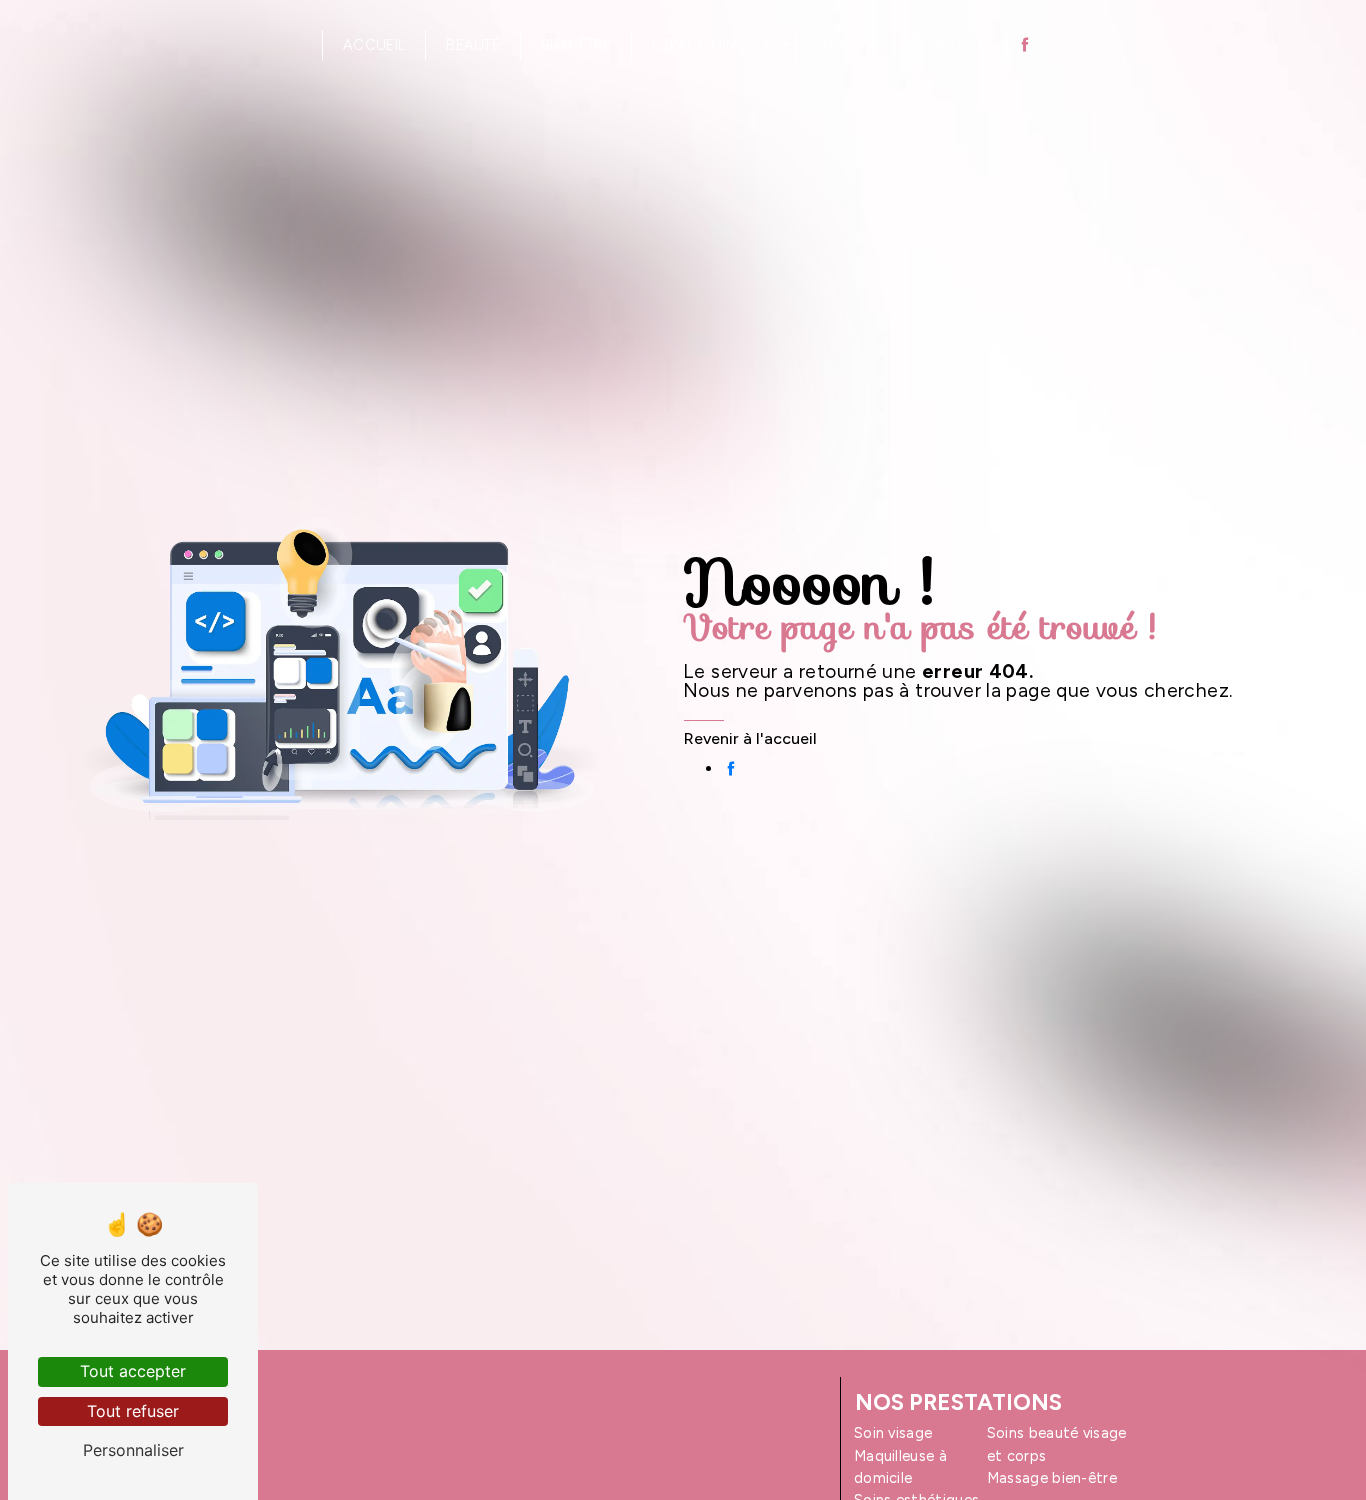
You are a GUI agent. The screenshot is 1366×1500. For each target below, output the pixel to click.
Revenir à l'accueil (750, 738)
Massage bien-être (1052, 1478)
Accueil (374, 45)
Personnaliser (133, 1450)
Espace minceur (713, 45)
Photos (845, 45)
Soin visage (893, 1433)
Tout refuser (133, 1411)
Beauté (473, 45)
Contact (949, 45)
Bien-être (576, 45)
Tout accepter (133, 1371)
